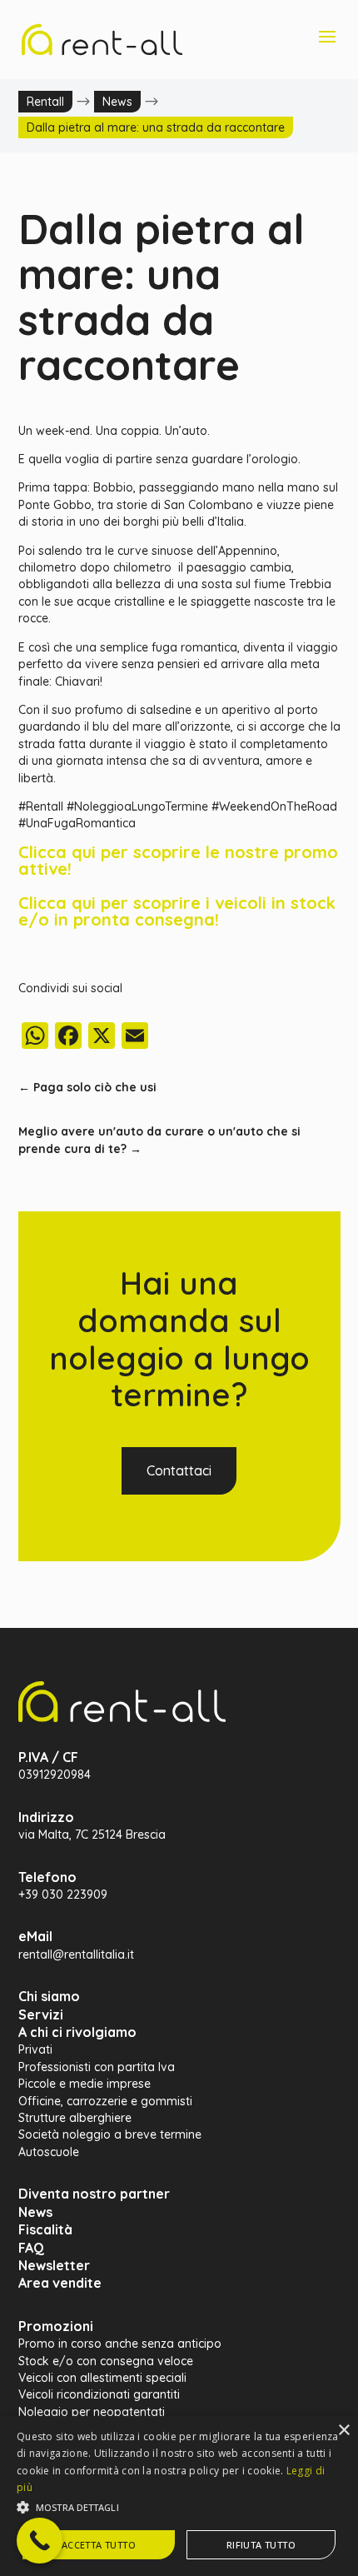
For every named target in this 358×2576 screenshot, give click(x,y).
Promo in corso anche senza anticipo (120, 2344)
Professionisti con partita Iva (97, 2067)
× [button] (343, 2431)
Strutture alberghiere (75, 2118)
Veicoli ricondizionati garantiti (99, 2394)
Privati (35, 2049)
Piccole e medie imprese (85, 2084)
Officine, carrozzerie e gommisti (105, 2101)
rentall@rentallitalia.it (76, 1954)
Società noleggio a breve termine (110, 2134)
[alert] (179, 2496)
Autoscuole (49, 2152)
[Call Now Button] (40, 2541)
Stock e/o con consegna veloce (106, 2361)
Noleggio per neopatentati (92, 2412)
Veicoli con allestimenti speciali (102, 2378)
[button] (179, 2508)
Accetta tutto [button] (99, 2545)
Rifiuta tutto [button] (261, 2545)
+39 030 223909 (63, 1895)
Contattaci (179, 1470)
